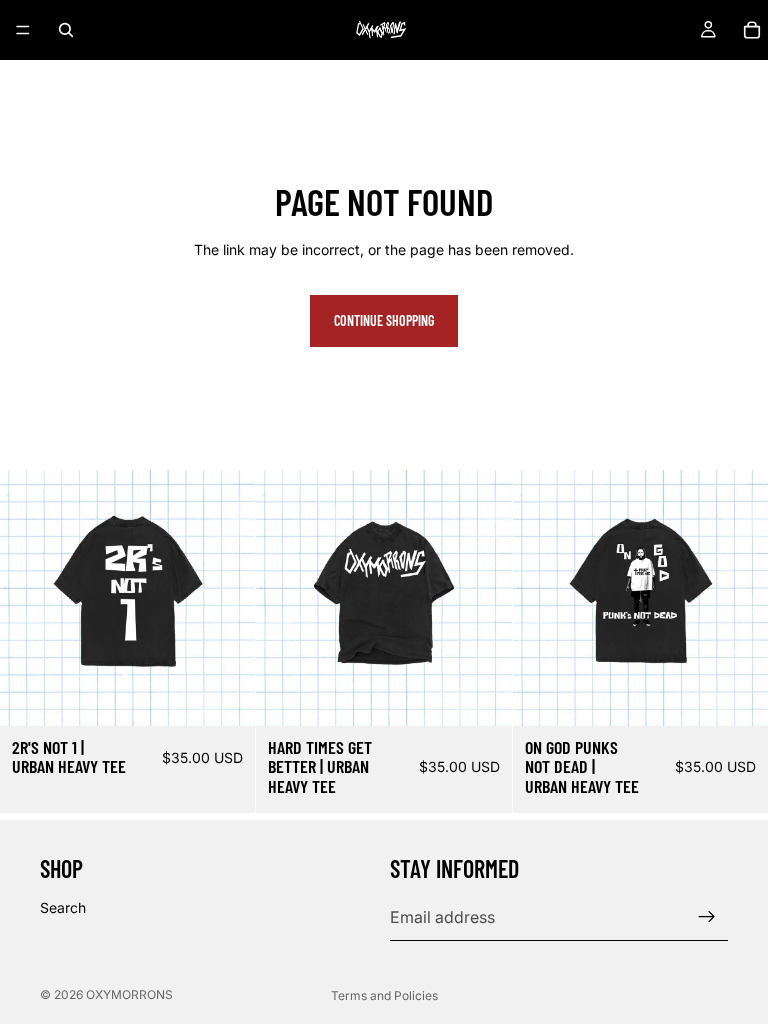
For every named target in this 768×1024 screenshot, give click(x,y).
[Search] (66, 30)
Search (63, 907)
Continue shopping (384, 320)
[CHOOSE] (225, 695)
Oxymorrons (129, 994)
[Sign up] (707, 917)
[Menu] (23, 30)
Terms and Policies (384, 995)
